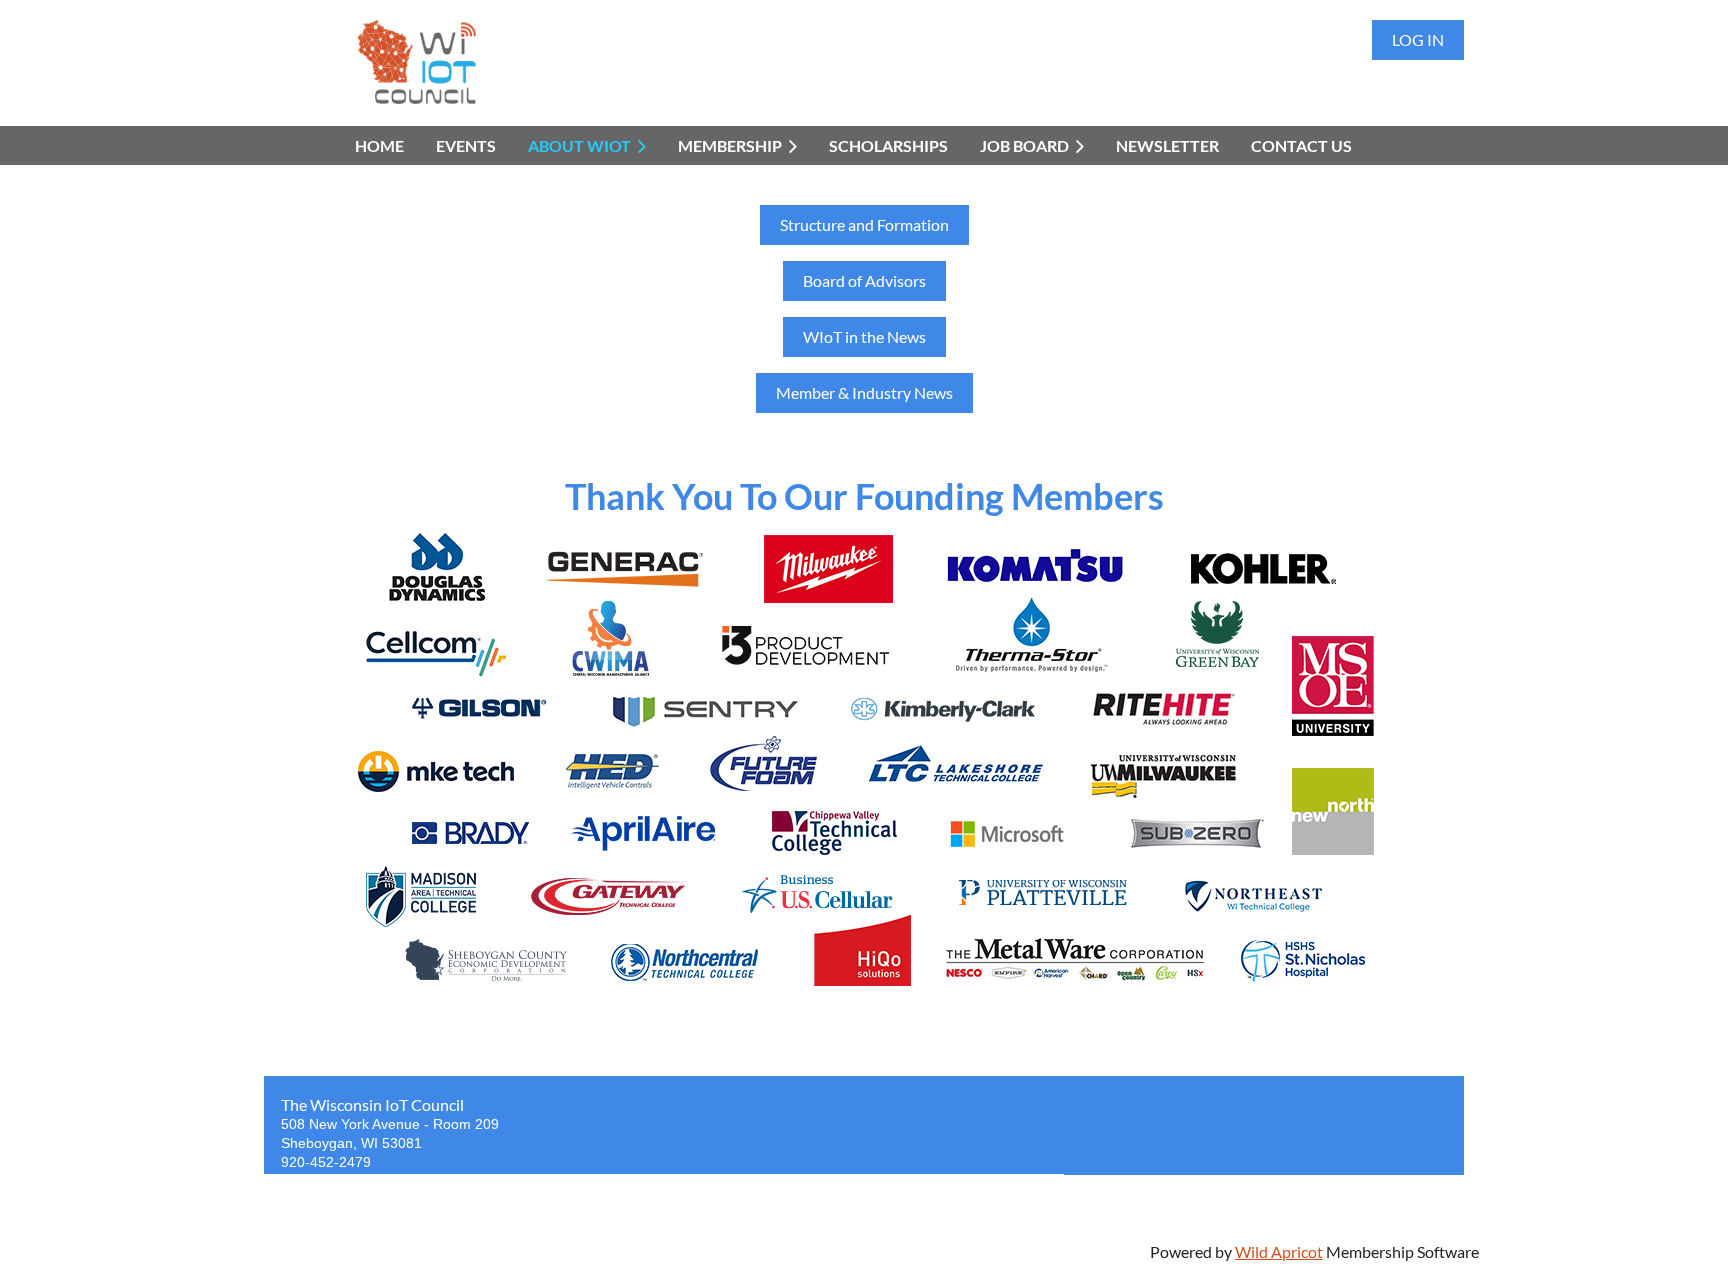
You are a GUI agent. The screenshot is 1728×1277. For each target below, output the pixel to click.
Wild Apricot (1279, 1251)
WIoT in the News (864, 336)
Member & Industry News (864, 392)
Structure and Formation (864, 224)
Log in (1418, 39)
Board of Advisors (864, 280)
